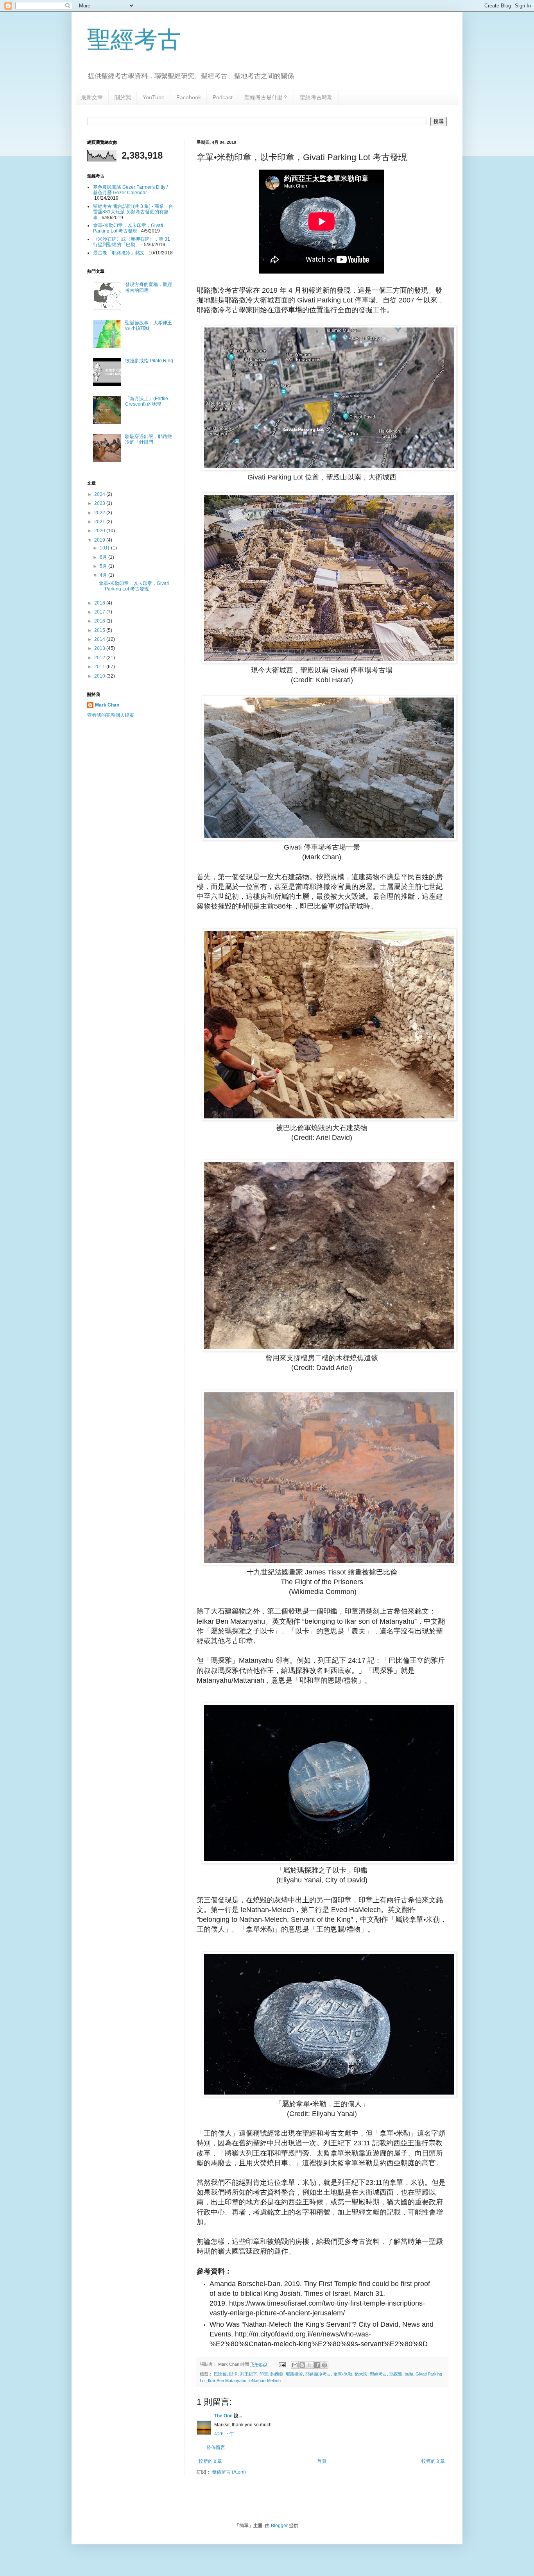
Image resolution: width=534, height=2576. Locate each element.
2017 (100, 612)
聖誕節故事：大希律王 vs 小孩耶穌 (149, 326)
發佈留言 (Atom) (229, 2472)
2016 (100, 621)
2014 (100, 639)
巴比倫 (220, 2374)
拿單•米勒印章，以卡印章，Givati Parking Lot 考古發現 (128, 228)
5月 (104, 566)
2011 (100, 667)
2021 (100, 522)
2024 (100, 494)
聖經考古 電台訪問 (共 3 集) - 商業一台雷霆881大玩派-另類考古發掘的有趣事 (133, 212)
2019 (100, 540)
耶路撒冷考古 (318, 2374)
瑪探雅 (396, 2374)
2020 (100, 531)
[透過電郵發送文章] (282, 2364)
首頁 (322, 2461)
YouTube (154, 97)
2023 (100, 503)
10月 (105, 548)
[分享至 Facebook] (317, 2365)
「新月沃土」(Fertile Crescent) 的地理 (147, 401)
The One (223, 2416)
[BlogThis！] (302, 2365)
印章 (264, 2374)
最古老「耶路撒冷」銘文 (119, 253)
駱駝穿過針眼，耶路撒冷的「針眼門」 (149, 439)
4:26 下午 (224, 2434)
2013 (100, 648)
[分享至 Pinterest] (324, 2365)
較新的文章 (210, 2461)
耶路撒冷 (294, 2374)
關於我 (123, 97)
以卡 (233, 2374)
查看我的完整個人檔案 (111, 715)
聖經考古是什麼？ (266, 97)
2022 (100, 513)
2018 (100, 603)
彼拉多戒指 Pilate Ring (149, 361)
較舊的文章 (433, 2461)
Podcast (223, 97)
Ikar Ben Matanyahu (227, 2381)
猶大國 (361, 2374)
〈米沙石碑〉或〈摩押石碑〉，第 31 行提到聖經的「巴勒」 (132, 242)
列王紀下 (249, 2374)
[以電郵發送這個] (295, 2365)
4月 (104, 575)
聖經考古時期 (316, 97)
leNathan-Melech (265, 2381)
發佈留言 (216, 2447)
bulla (409, 2374)
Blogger (279, 2526)
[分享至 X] (310, 2365)
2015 (100, 630)
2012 (100, 658)
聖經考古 (134, 40)
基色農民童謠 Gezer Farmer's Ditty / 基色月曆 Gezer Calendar (130, 190)
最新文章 (92, 97)
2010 (100, 676)
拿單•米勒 (343, 2374)
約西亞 (277, 2374)
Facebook (189, 97)
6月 (104, 557)
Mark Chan (107, 705)
